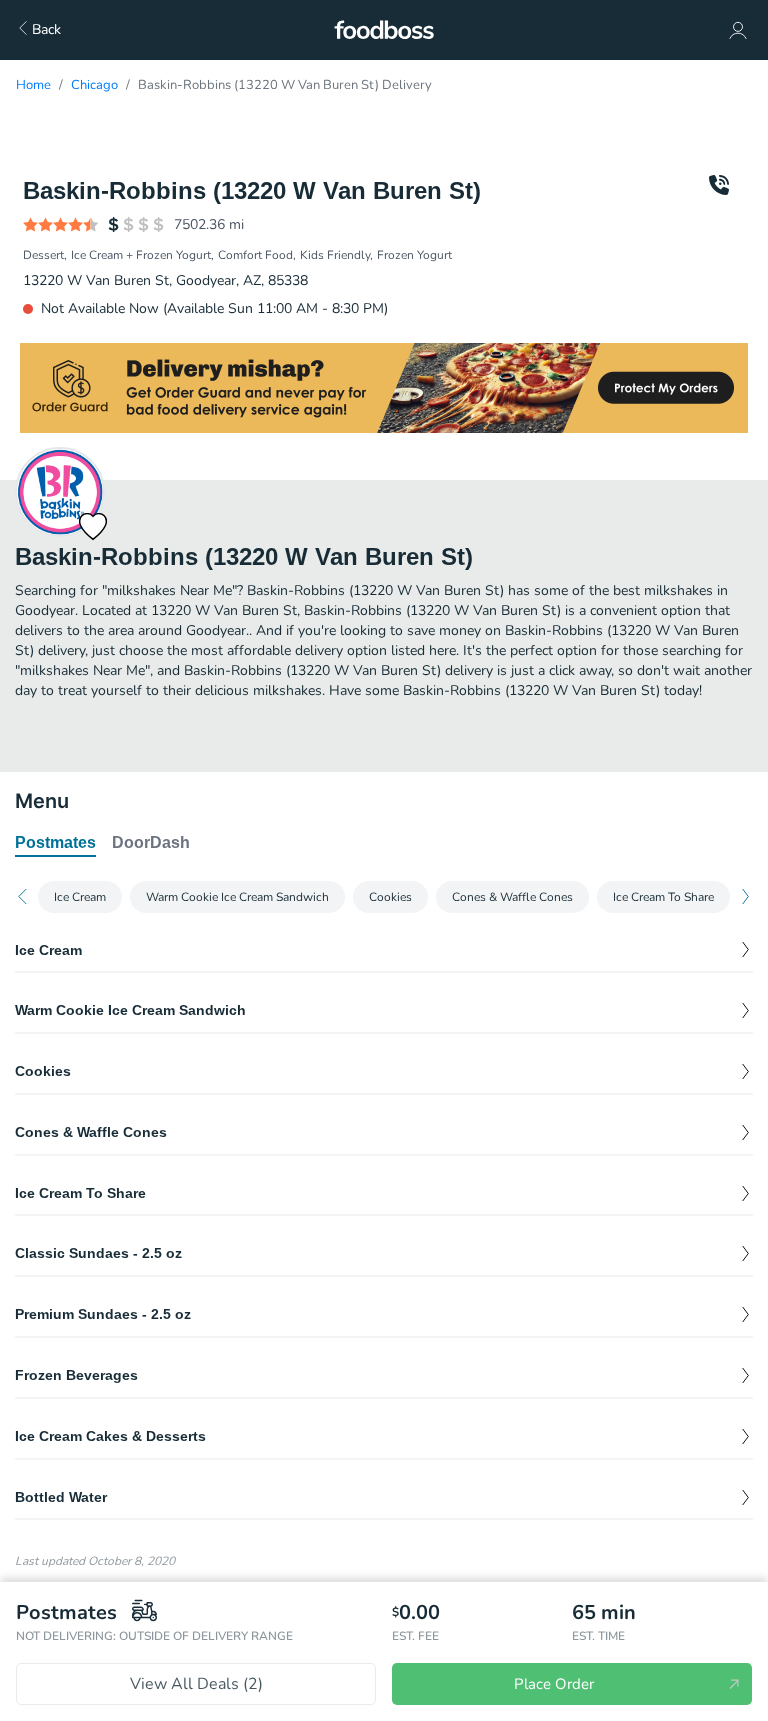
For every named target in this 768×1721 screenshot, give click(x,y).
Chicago (94, 85)
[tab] (55, 844)
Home (33, 85)
